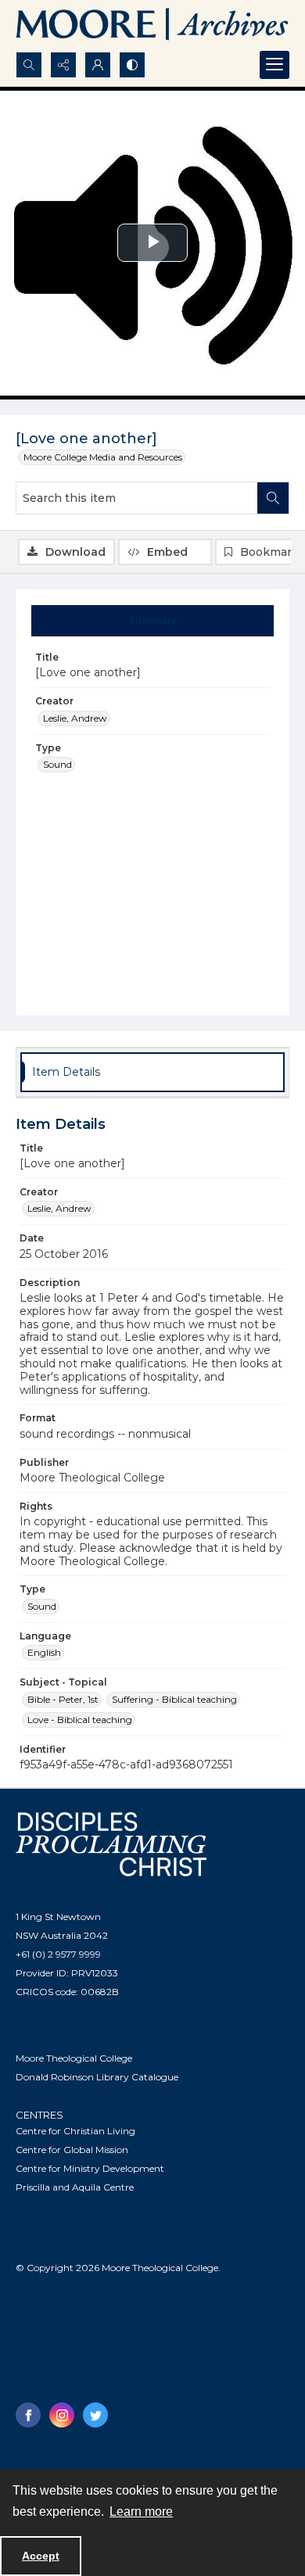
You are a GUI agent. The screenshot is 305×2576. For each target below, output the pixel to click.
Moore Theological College (74, 2058)
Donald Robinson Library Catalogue (97, 2077)
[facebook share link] (28, 2415)
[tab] (153, 621)
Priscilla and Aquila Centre (75, 2187)
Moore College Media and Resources (103, 457)
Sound (57, 764)
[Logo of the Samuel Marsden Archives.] (152, 26)
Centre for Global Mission (72, 2150)
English (44, 1652)
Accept (41, 2556)
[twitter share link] (95, 2415)
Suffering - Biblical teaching (174, 1699)
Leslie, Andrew (75, 718)
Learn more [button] (141, 2512)
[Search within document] (273, 498)
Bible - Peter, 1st (63, 1699)
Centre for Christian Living (75, 2131)
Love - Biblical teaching (80, 1720)
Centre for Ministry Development (90, 2168)
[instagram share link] (62, 2415)
